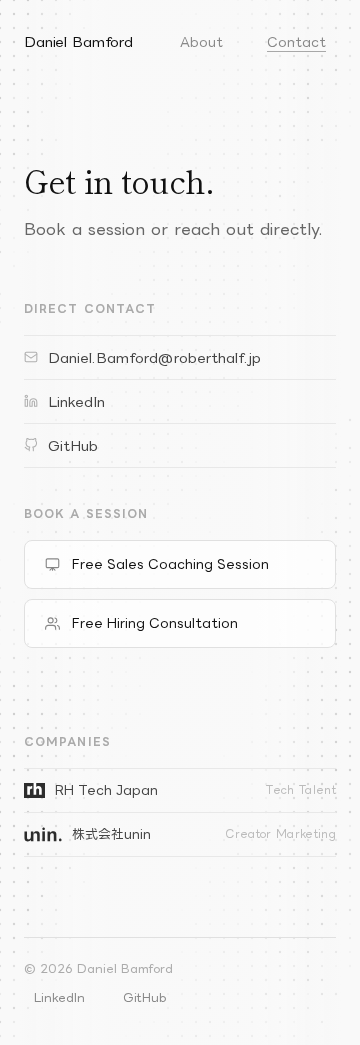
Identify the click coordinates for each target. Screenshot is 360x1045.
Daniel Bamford (78, 41)
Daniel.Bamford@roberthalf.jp (154, 357)
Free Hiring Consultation (155, 623)
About (201, 42)
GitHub (73, 445)
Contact (296, 42)
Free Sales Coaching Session (170, 564)
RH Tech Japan (195, 790)
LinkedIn (76, 401)
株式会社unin (204, 834)
